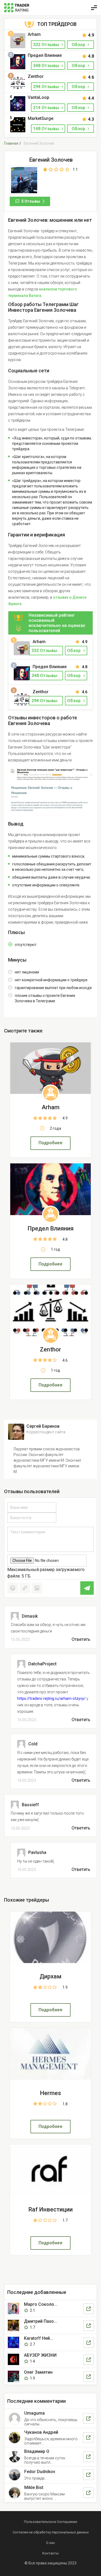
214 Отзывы (47, 108)
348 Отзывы (47, 66)
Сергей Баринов (43, 1426)
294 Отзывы (47, 87)
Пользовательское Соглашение (50, 2522)
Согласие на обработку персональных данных (51, 2532)
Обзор (79, 45)
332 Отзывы (47, 45)
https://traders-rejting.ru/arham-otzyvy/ (51, 1698)
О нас (50, 2543)
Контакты (50, 2553)
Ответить (81, 1639)
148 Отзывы (47, 129)
